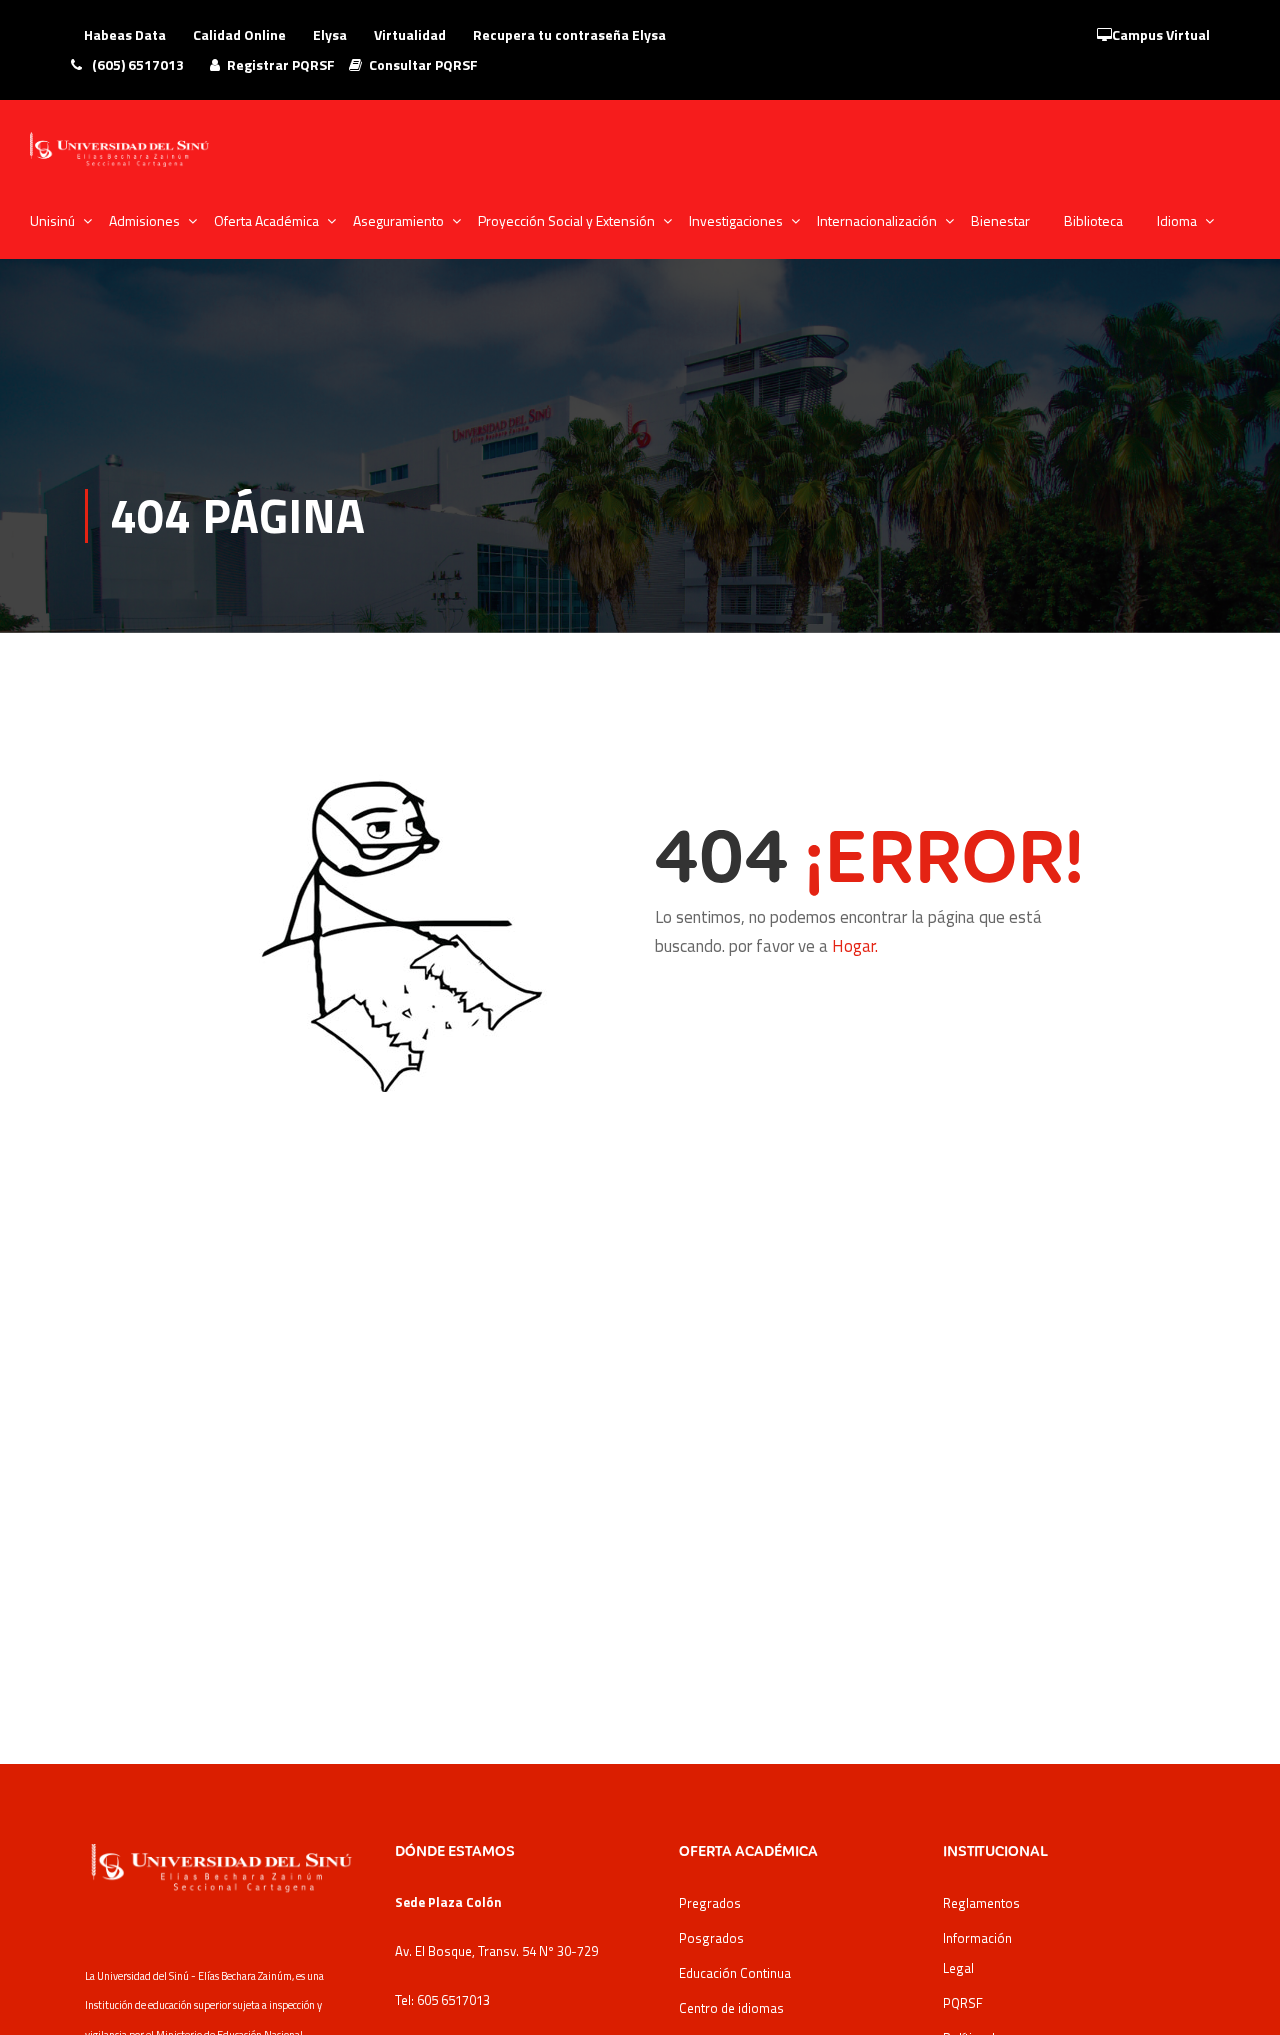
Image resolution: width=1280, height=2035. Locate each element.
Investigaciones (736, 220)
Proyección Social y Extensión (566, 220)
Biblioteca (1093, 220)
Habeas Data (125, 34)
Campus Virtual (1161, 34)
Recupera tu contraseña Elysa (569, 34)
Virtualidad (410, 34)
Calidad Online (239, 34)
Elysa (330, 34)
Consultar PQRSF (423, 64)
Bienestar (1000, 220)
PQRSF (963, 2003)
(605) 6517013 (136, 64)
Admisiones (144, 220)
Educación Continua (735, 1973)
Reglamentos (981, 1903)
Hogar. (855, 946)
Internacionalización (877, 220)
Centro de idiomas (731, 2008)
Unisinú (52, 220)
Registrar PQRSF (281, 64)
